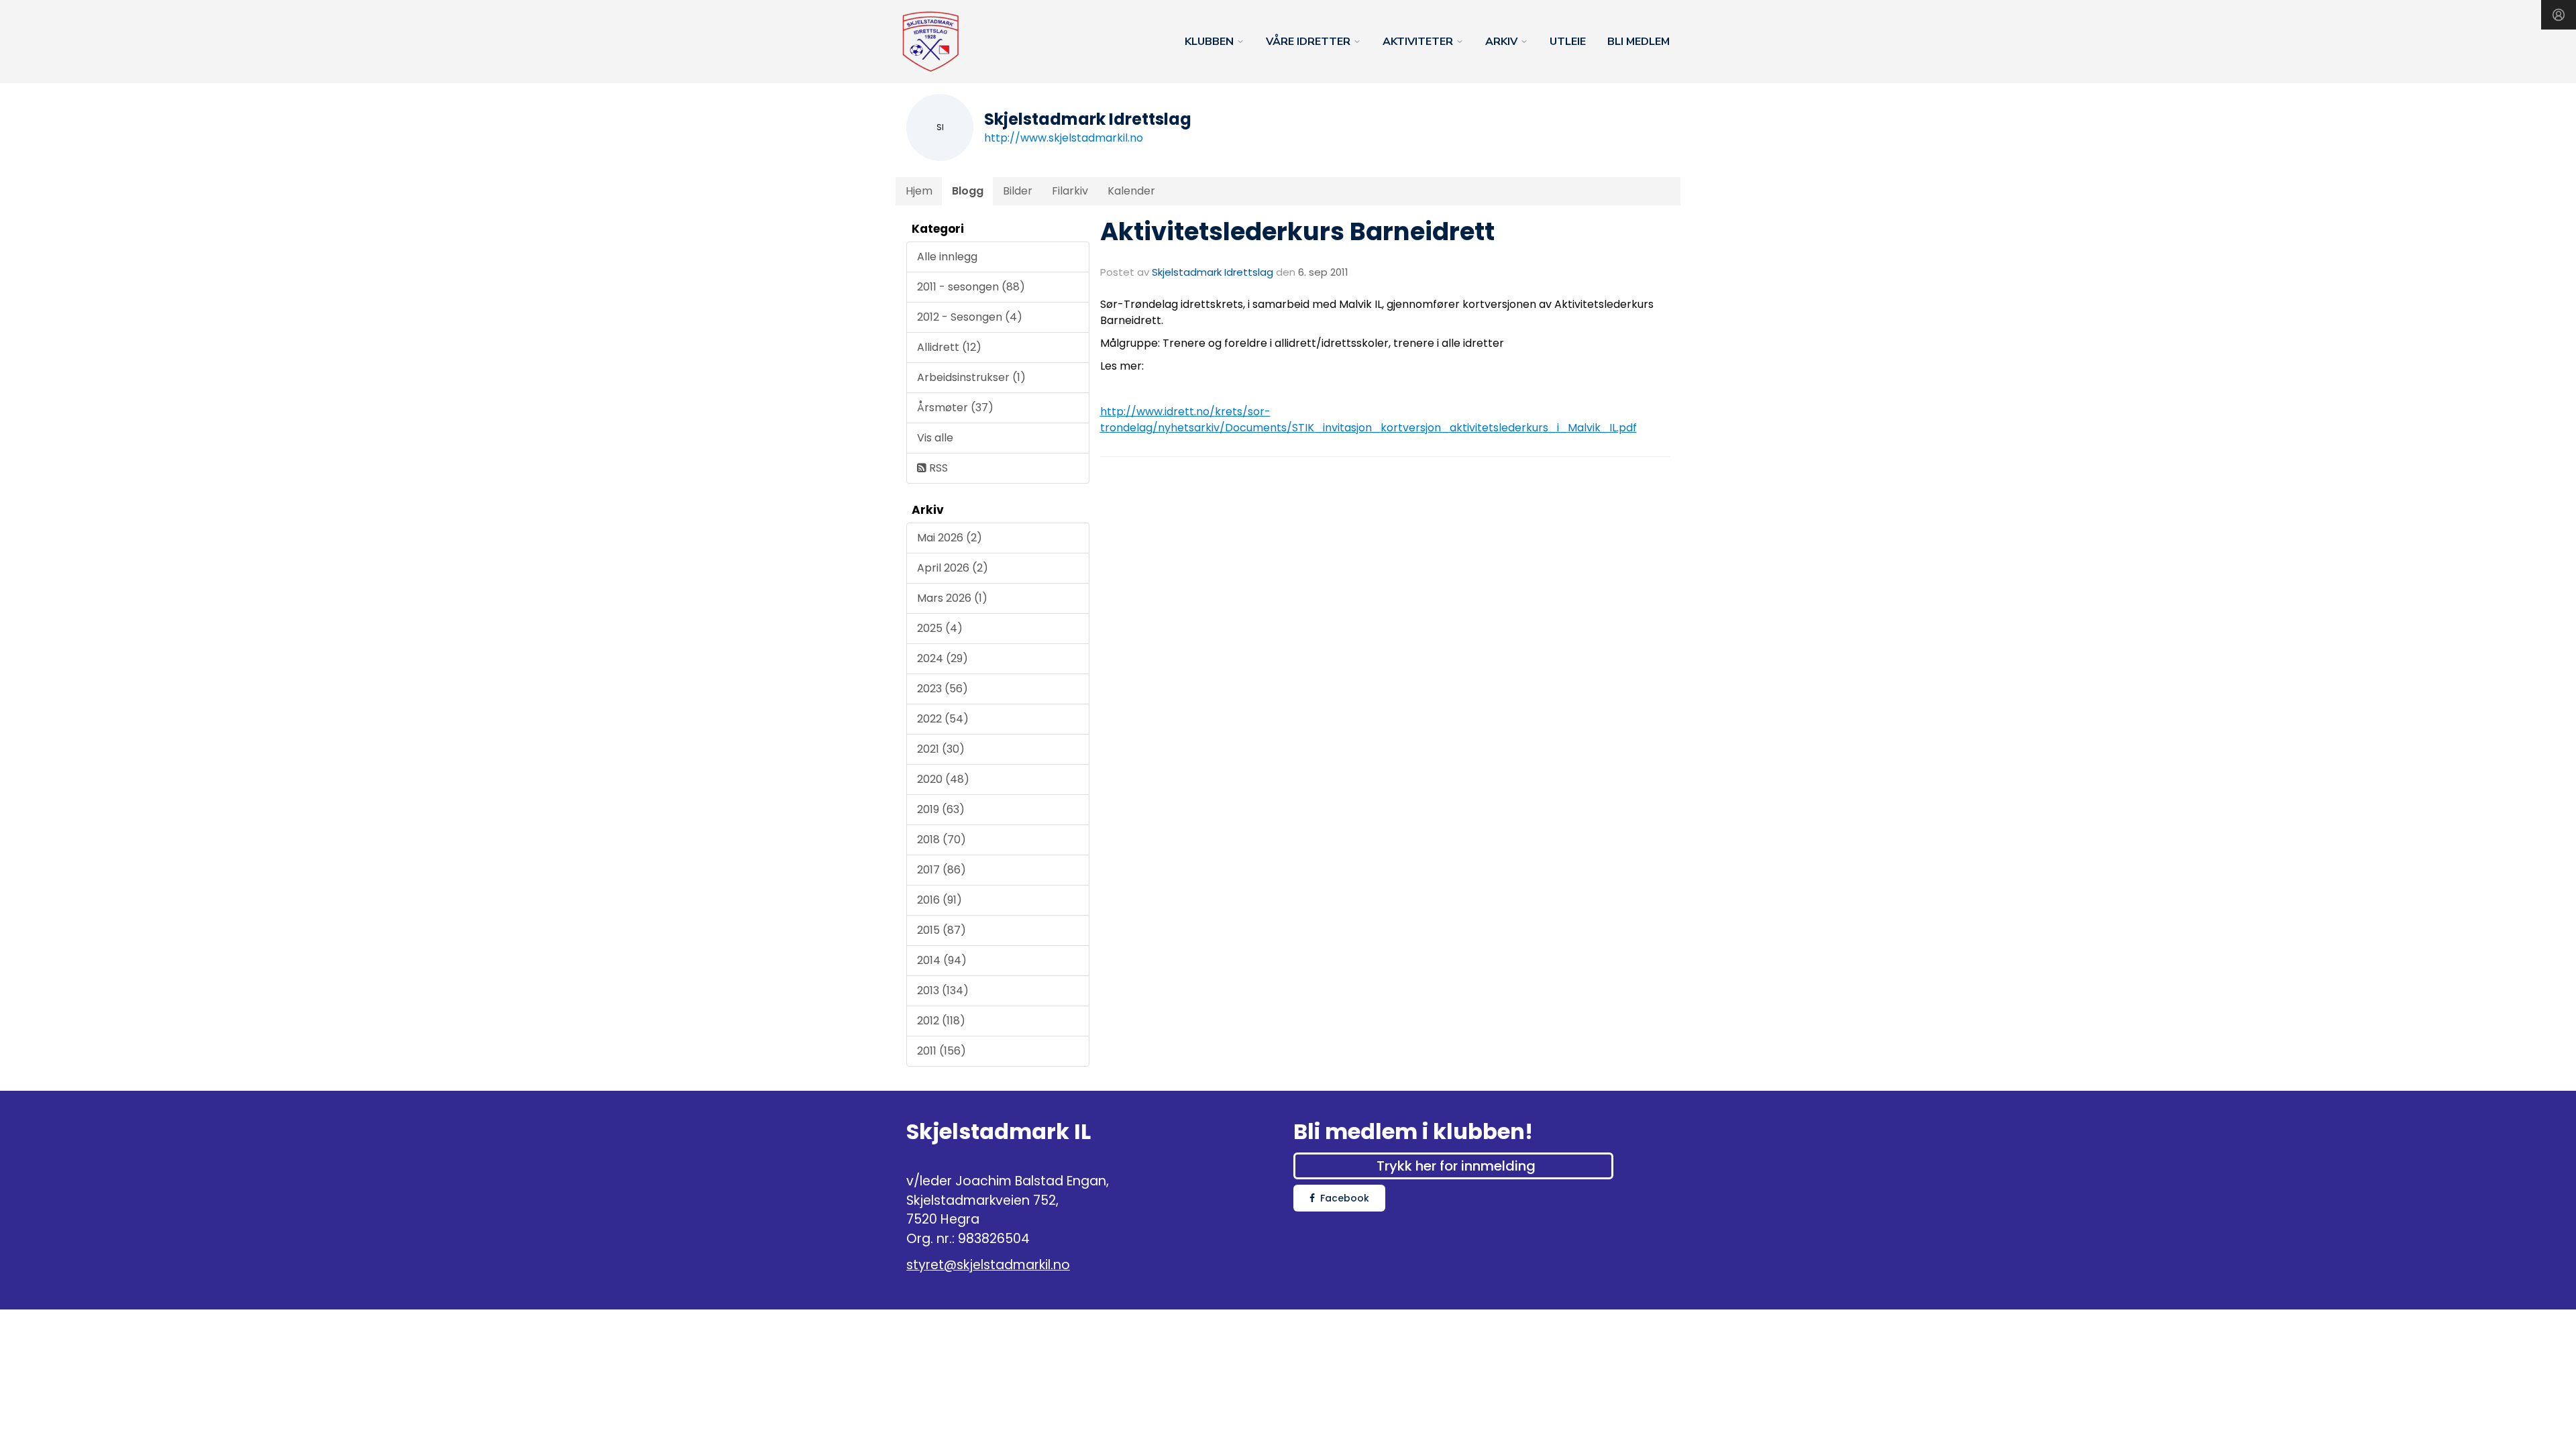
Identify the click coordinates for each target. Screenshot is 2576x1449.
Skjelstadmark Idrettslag (1213, 272)
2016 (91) (940, 900)
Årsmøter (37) (955, 408)
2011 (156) (942, 1051)
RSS (937, 468)
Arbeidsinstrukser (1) (971, 377)
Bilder (1018, 191)
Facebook (1345, 1198)
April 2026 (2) (953, 568)
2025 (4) (940, 628)
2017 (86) (942, 870)
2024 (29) (943, 658)
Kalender (1131, 191)
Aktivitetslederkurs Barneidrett (1297, 231)
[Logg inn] (2559, 15)
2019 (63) (941, 809)
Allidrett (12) (949, 347)
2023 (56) (943, 689)
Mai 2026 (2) (950, 538)
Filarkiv (1070, 191)
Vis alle (935, 438)
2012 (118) (941, 1021)
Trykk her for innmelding (1456, 1166)
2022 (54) (943, 719)
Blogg (968, 191)
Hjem (919, 191)
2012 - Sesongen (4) (970, 317)
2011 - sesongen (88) (971, 287)
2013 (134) (943, 990)
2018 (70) (942, 840)
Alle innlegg (947, 257)
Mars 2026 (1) (952, 598)
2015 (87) (942, 930)
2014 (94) (942, 960)
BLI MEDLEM (1639, 42)
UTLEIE (1568, 42)
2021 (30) (941, 749)
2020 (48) (943, 779)
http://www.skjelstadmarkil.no (1064, 138)
